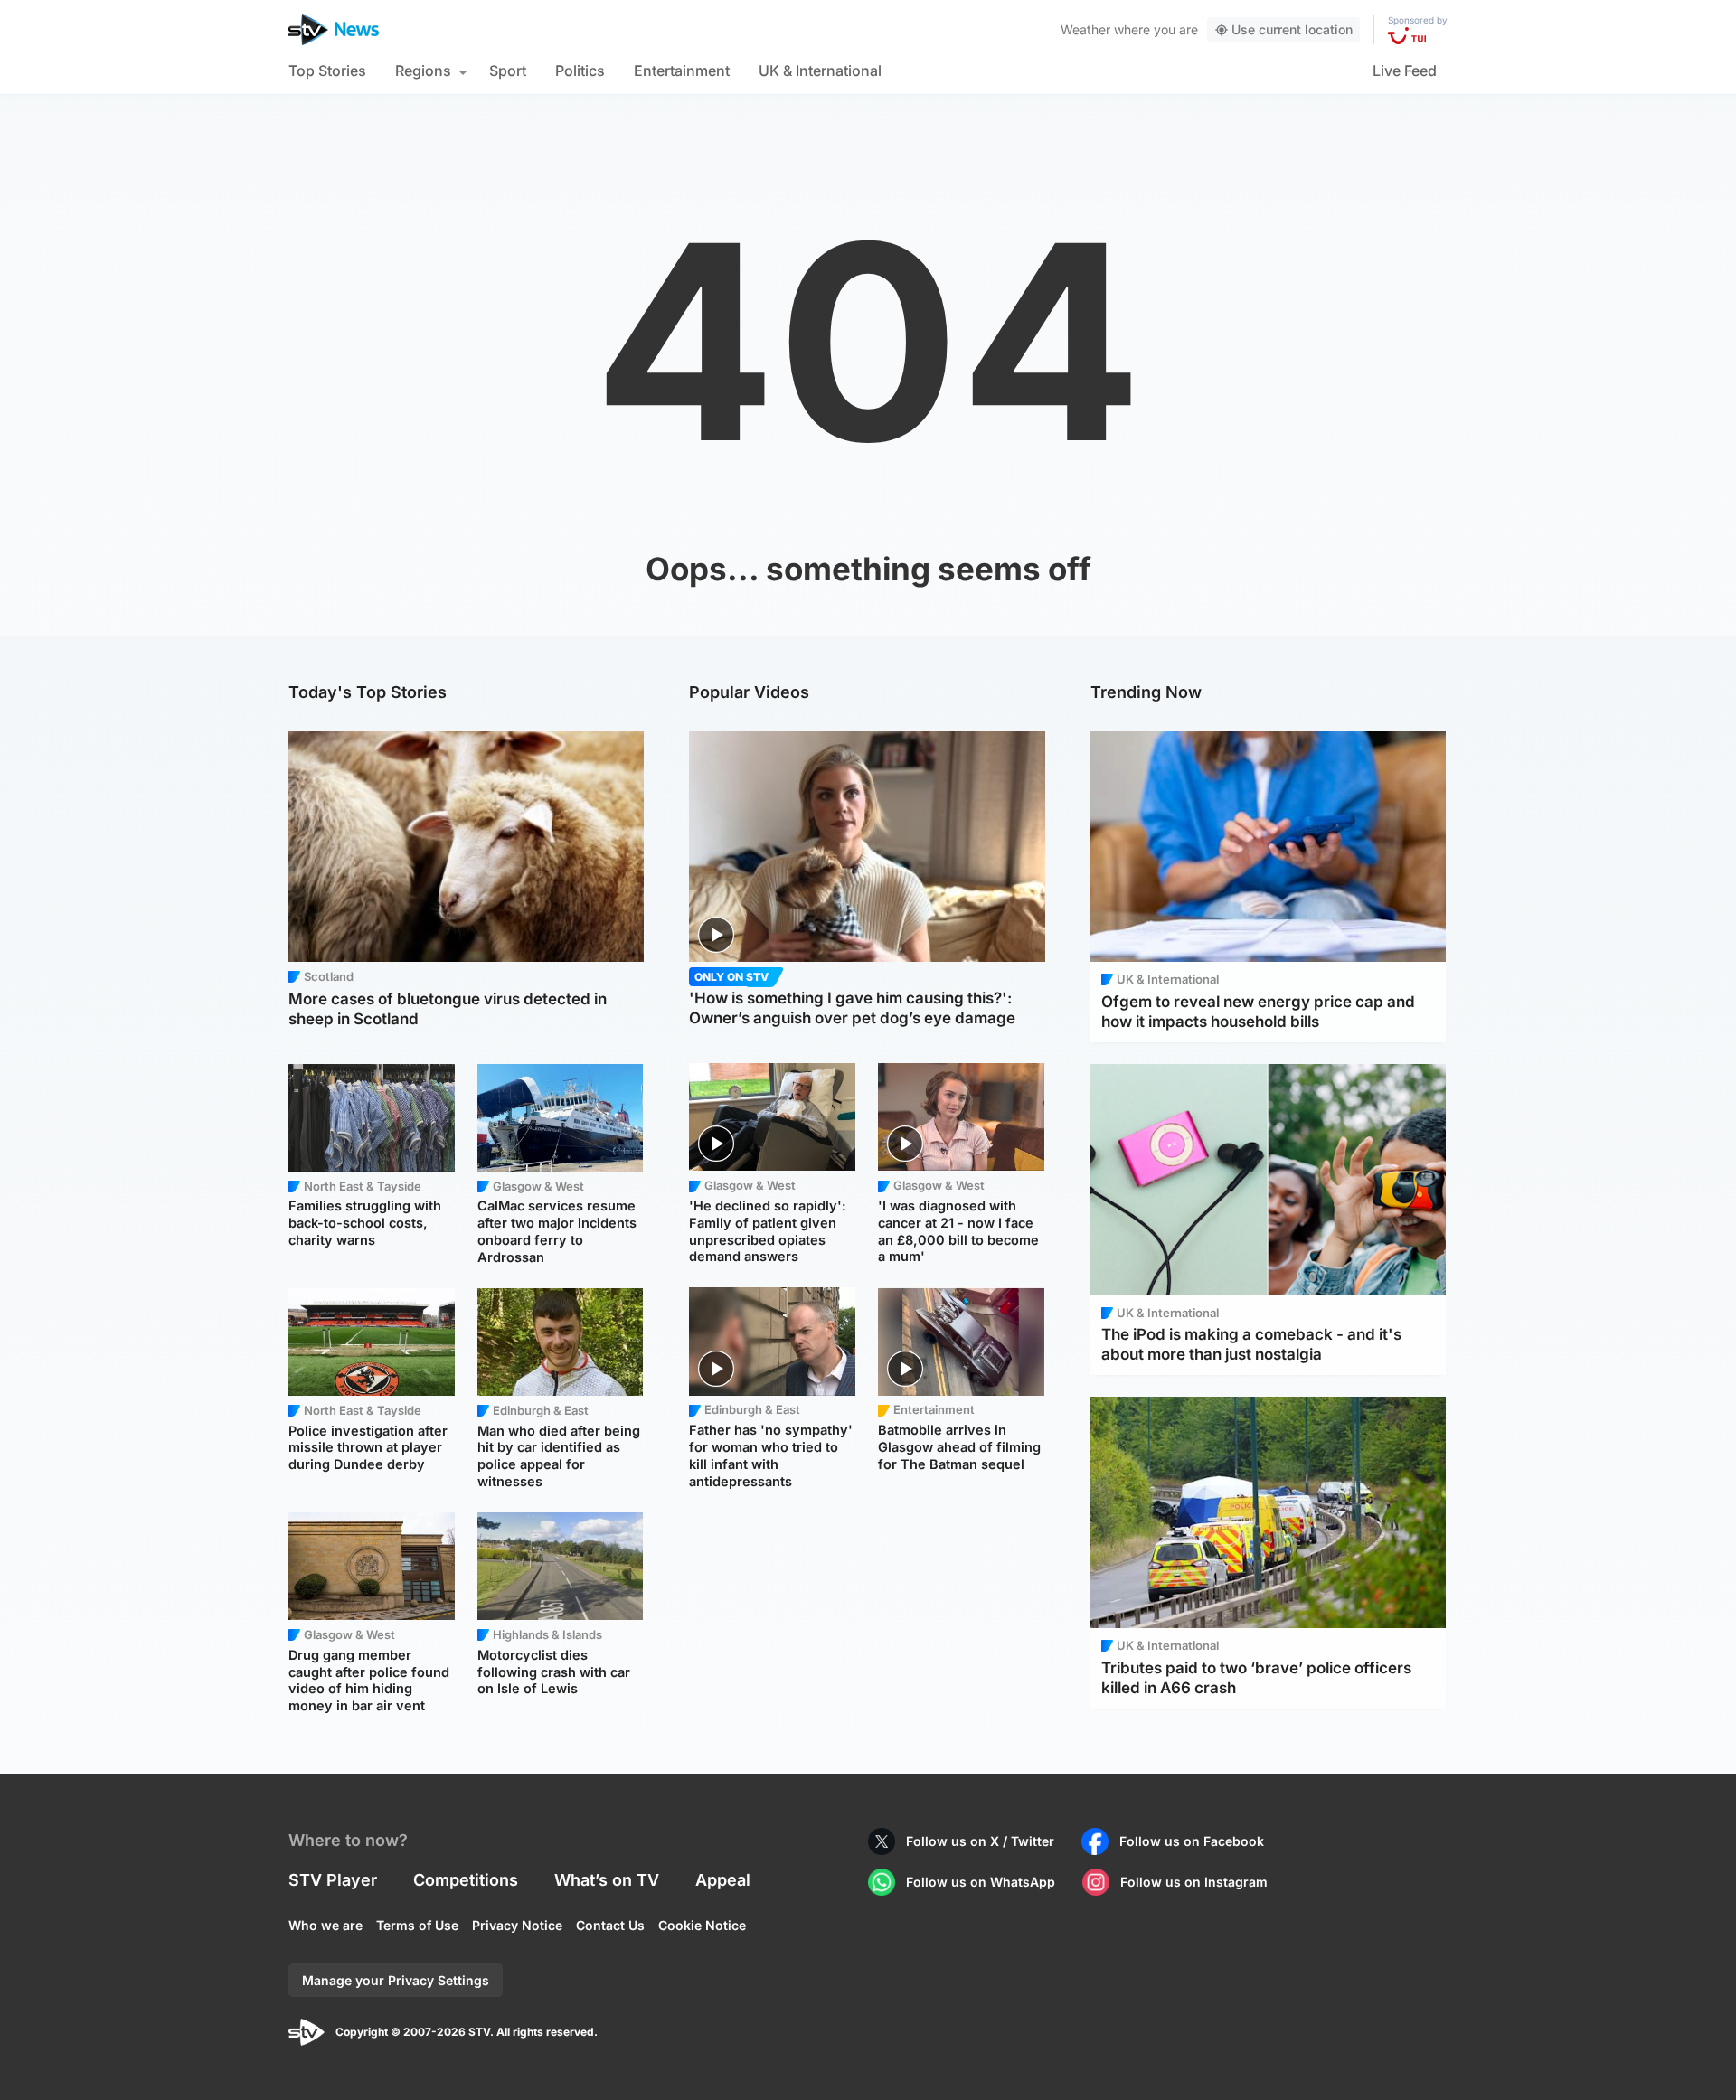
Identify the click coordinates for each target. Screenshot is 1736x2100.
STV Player (333, 1880)
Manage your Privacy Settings (396, 1980)
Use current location (1292, 29)
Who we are (325, 1925)
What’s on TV (607, 1880)
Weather (1085, 29)
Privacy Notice (517, 1925)
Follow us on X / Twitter (980, 1841)
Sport (508, 71)
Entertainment (682, 71)
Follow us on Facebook (1192, 1841)
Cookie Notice (702, 1925)
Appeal (723, 1880)
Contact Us (610, 1925)
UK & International (820, 71)
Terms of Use (417, 1925)
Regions (423, 71)
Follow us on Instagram (1194, 1882)
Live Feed (1405, 71)
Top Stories (327, 71)
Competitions (466, 1880)
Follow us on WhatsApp (981, 1882)
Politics (580, 71)
